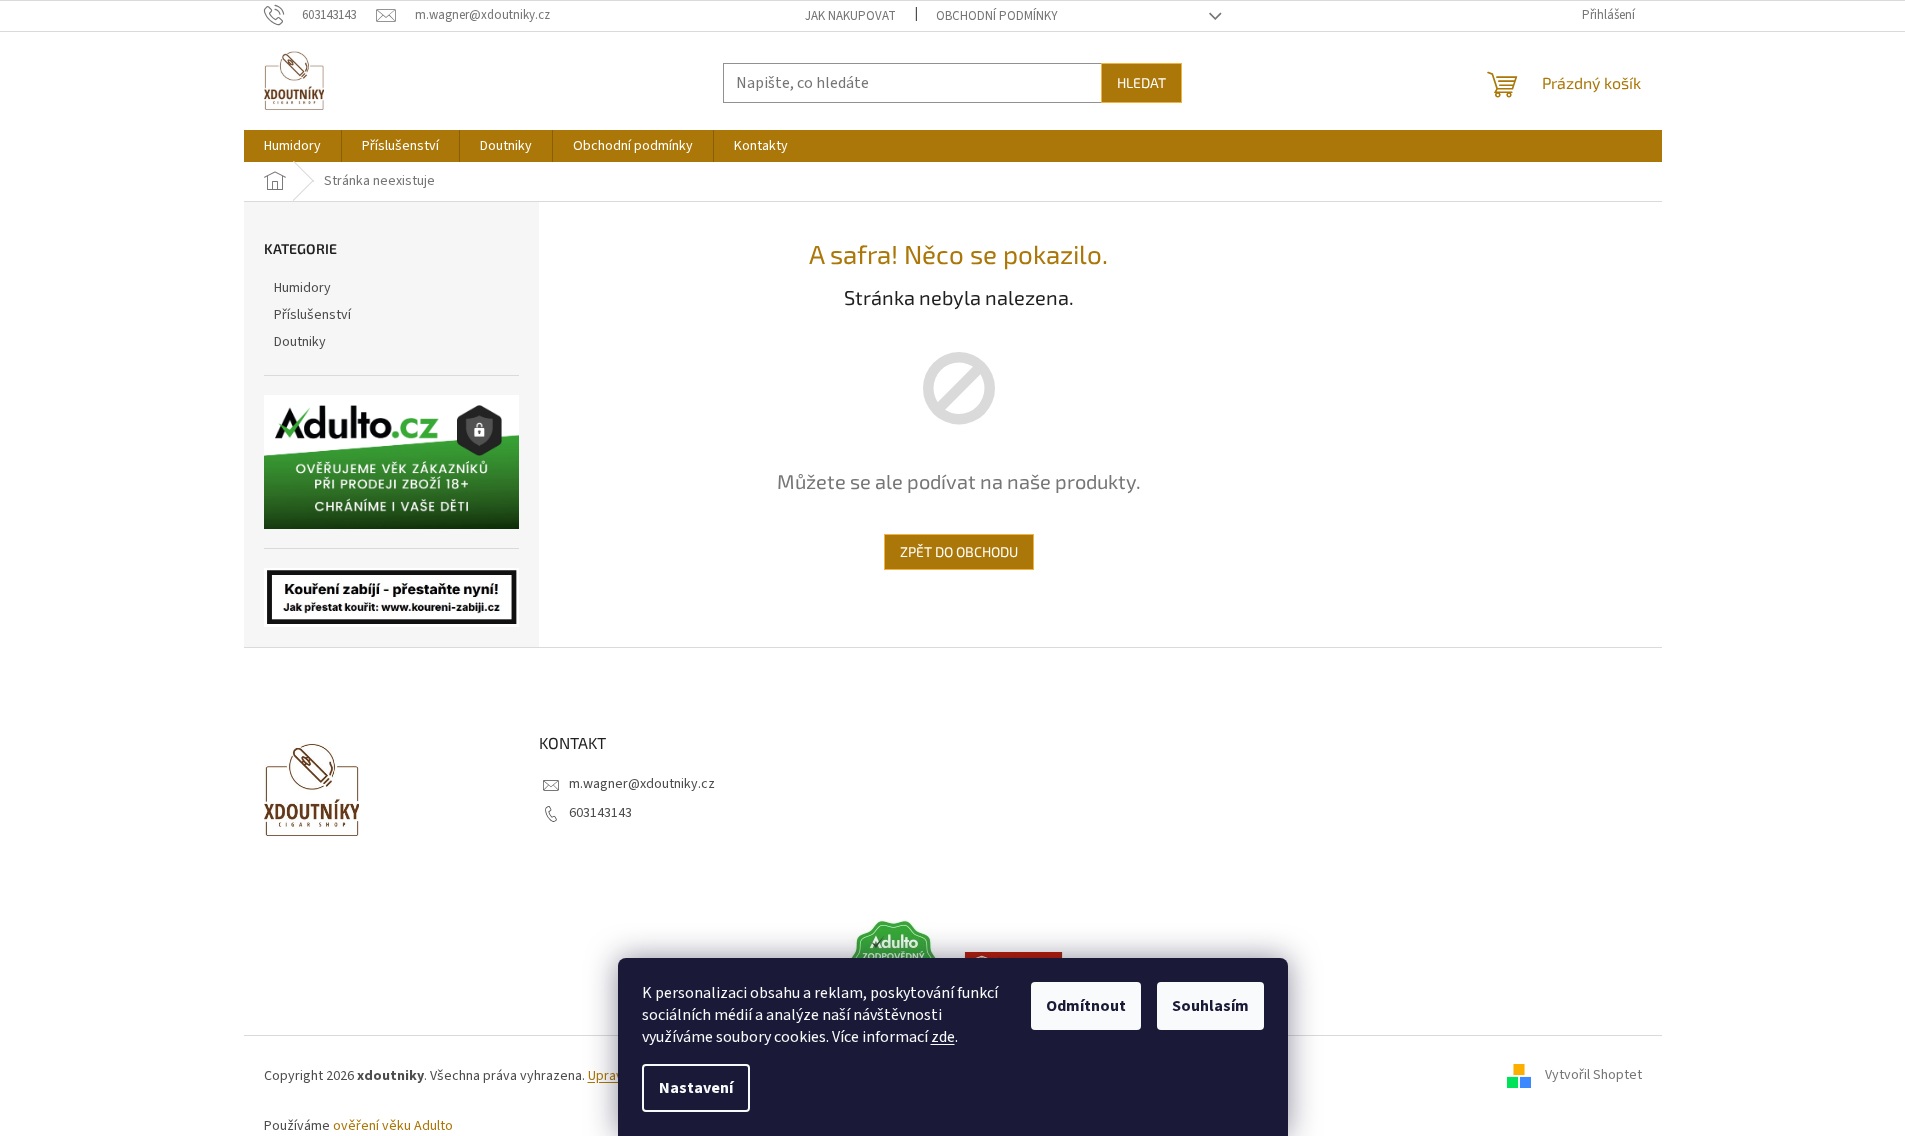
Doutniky (300, 342)
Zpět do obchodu (959, 551)
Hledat (1141, 82)
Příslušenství (312, 315)
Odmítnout (1086, 1006)
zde (943, 1037)
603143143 (600, 813)
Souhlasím (1210, 1006)
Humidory (302, 288)
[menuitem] (292, 146)
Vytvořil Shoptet (1593, 1076)
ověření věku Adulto (393, 1126)
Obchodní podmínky (997, 16)
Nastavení (696, 1088)
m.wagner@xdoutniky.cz (642, 784)
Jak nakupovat (850, 16)
